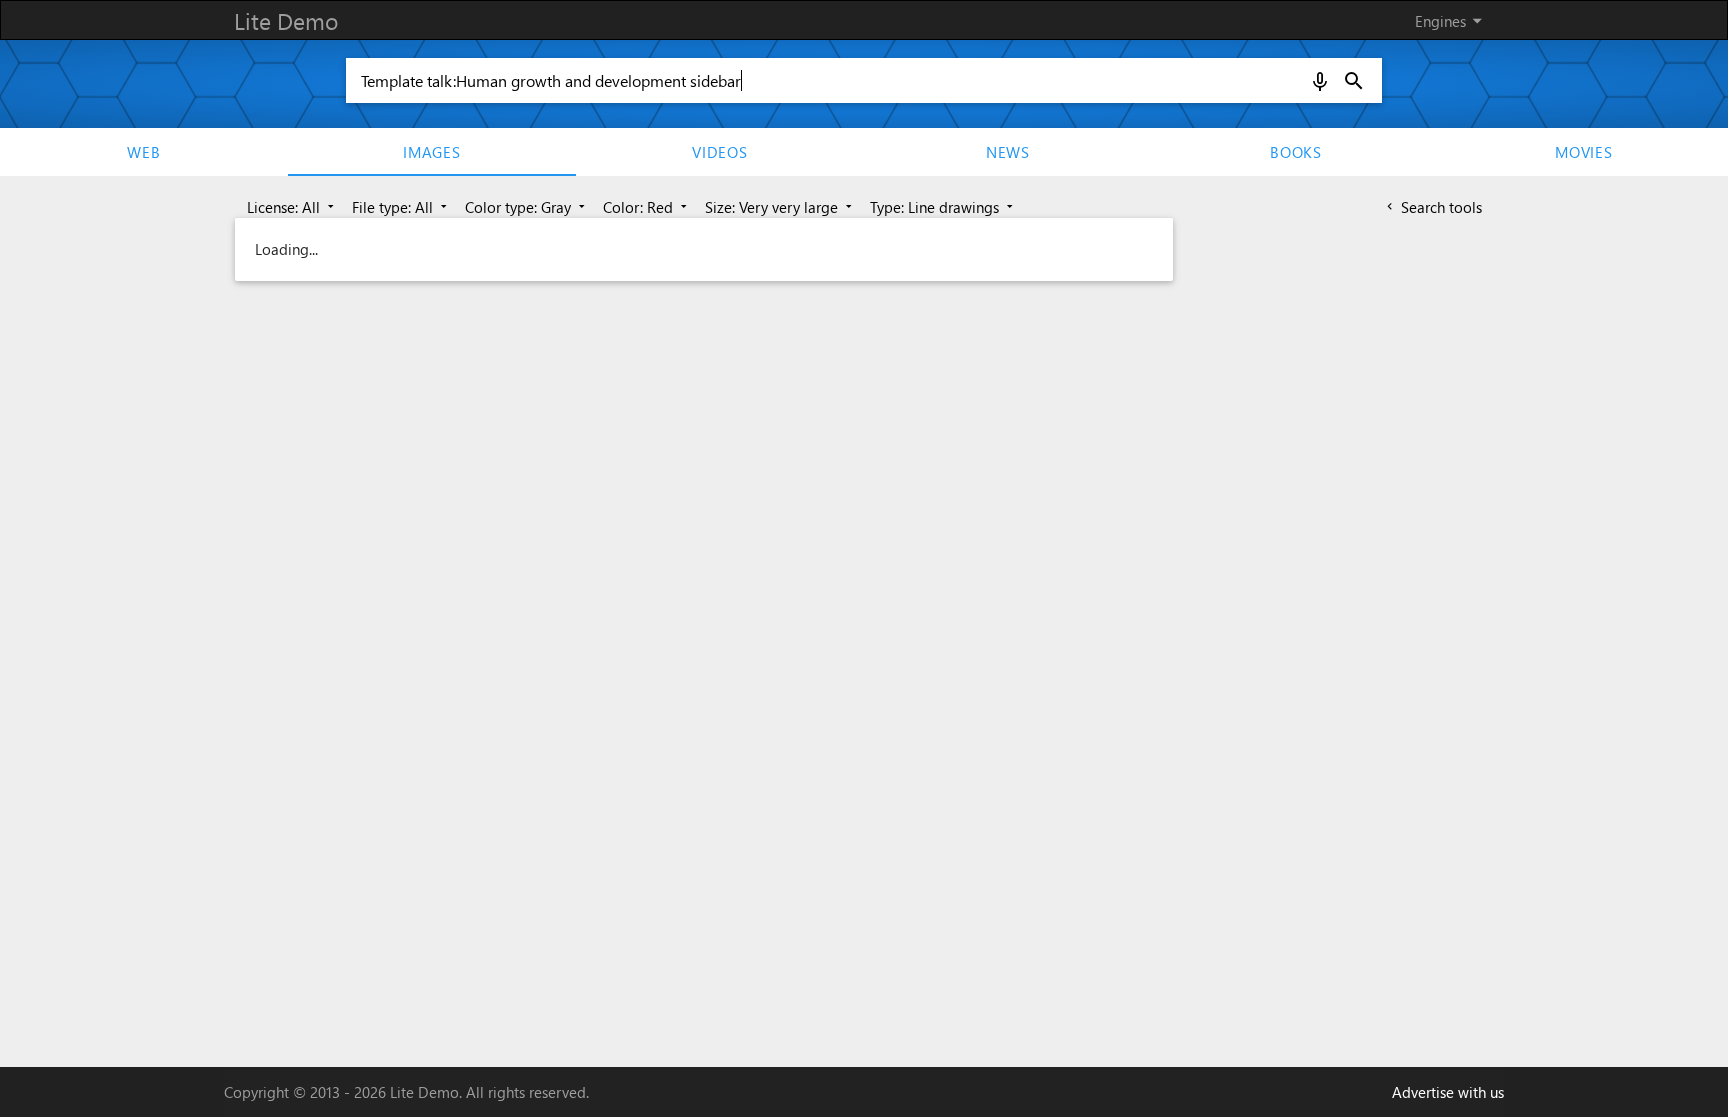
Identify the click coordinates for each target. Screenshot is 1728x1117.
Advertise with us (1448, 1092)
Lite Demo (286, 20)
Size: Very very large (780, 207)
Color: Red (647, 207)
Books (1296, 152)
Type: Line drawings (943, 207)
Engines (1452, 20)
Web (143, 152)
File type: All (401, 207)
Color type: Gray (527, 207)
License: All (292, 207)
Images (432, 152)
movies (1584, 152)
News (1008, 152)
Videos (720, 152)
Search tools (1432, 207)
